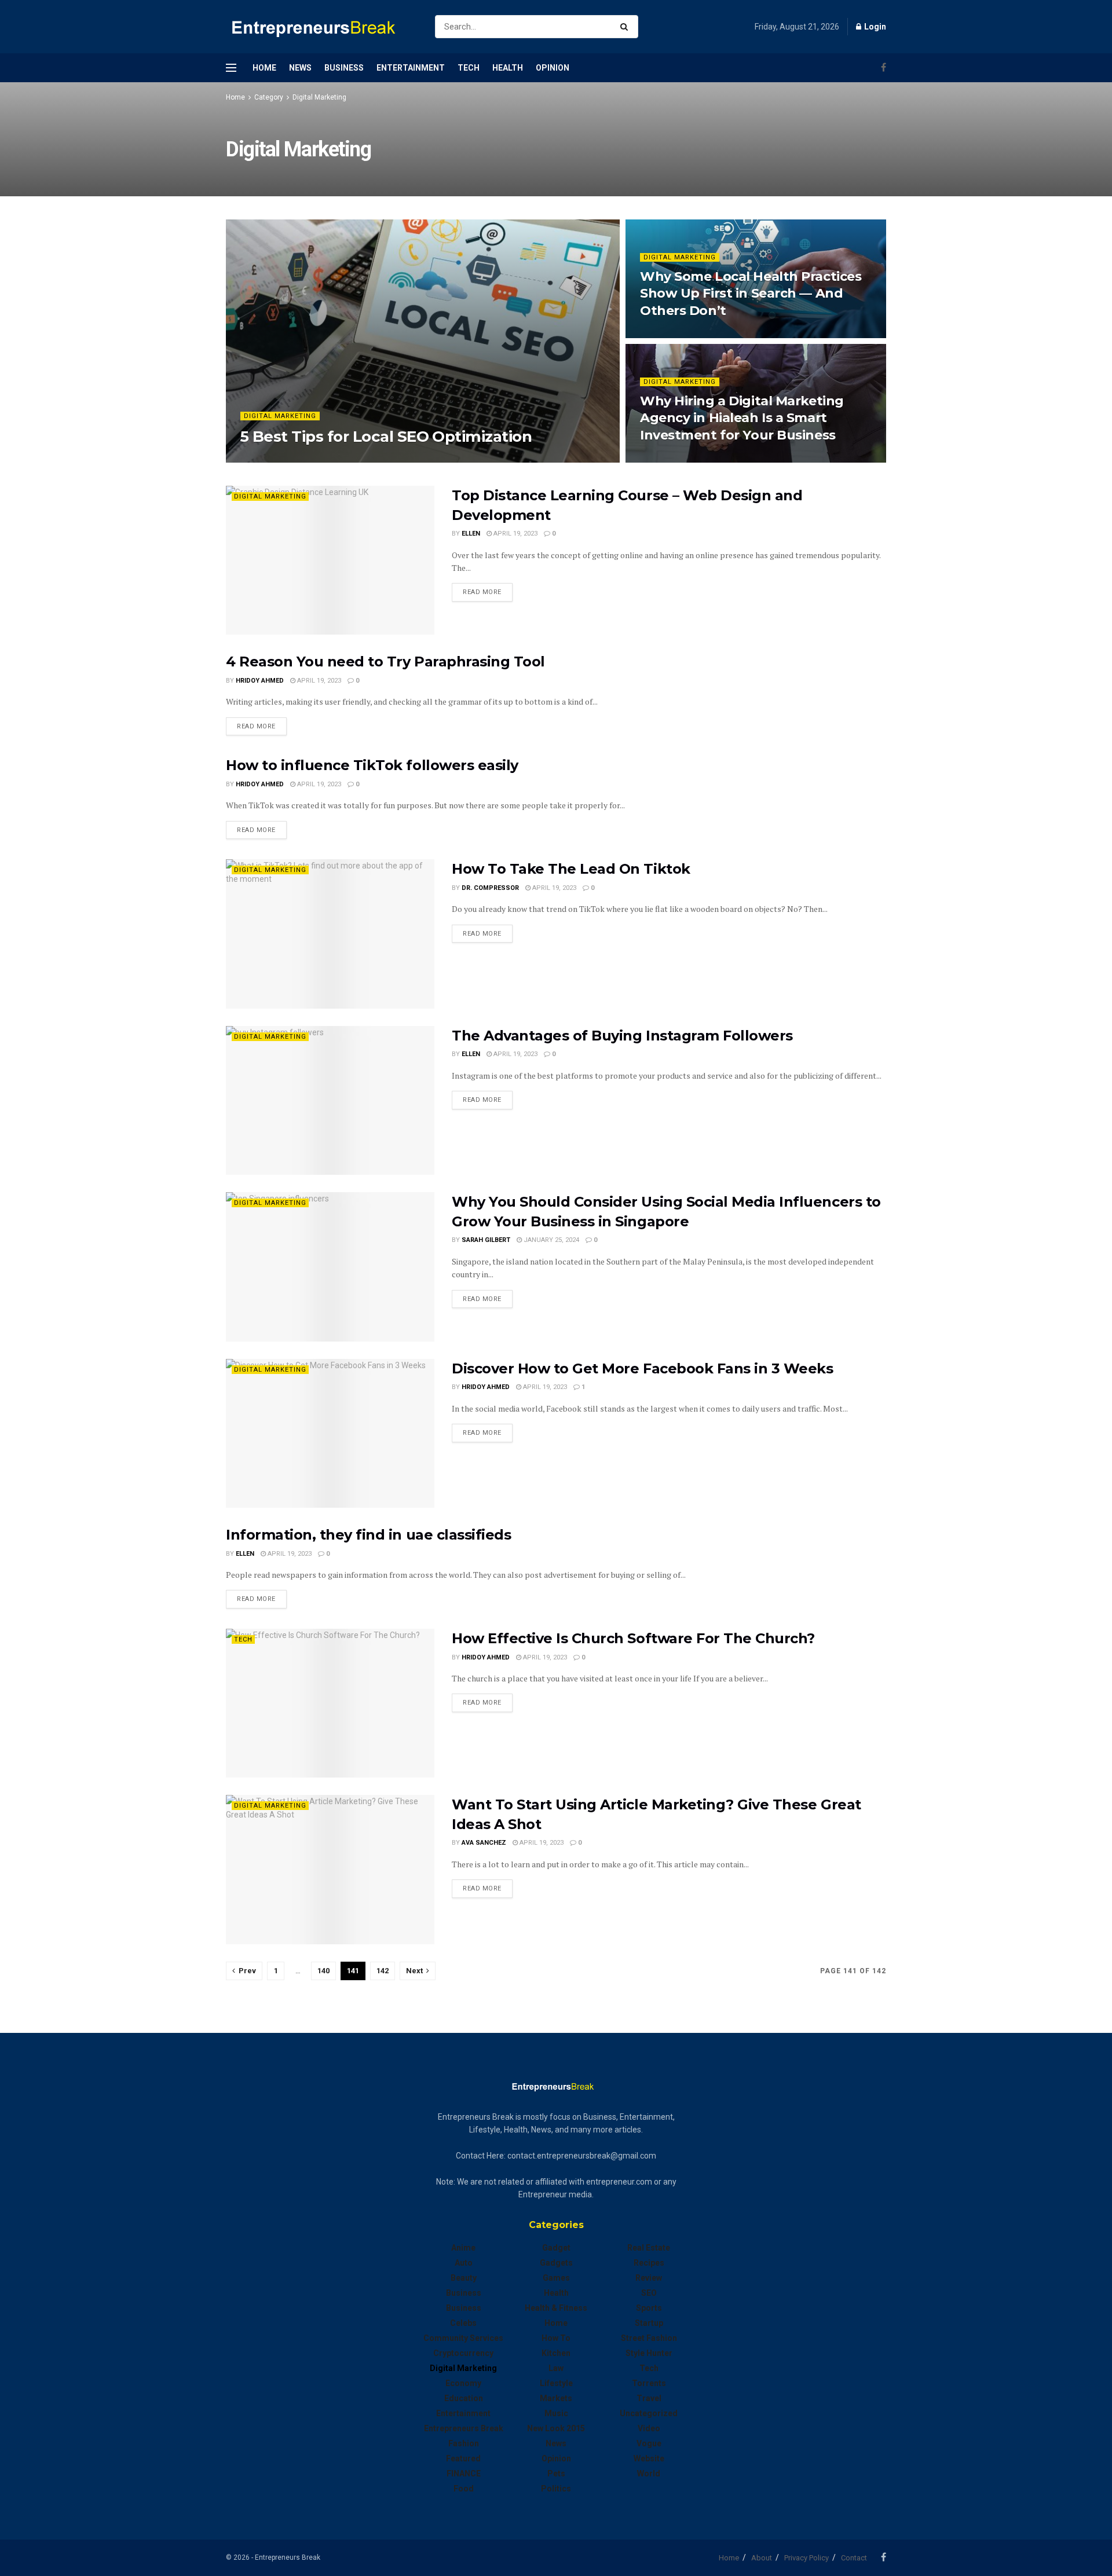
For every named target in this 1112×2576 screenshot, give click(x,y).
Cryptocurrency (463, 2353)
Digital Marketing (319, 97)
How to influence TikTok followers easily (372, 765)
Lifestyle (556, 2383)
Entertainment (411, 68)
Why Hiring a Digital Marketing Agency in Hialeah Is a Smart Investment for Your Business (742, 418)
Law (556, 2368)
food (464, 2489)
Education (464, 2398)
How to (556, 2338)
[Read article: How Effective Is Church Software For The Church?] (330, 1703)
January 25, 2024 (550, 1240)
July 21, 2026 (667, 459)
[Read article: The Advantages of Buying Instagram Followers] (330, 1100)
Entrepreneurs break (464, 2428)
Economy (463, 2383)
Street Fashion (649, 2338)
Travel (649, 2398)
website (649, 2458)
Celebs (463, 2323)
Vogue (649, 2443)
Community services (463, 2338)
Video (649, 2428)
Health (508, 68)
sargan (263, 459)
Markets (556, 2398)
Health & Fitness (556, 2308)
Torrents (649, 2383)
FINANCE (464, 2474)
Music (556, 2413)
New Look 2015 (556, 2428)
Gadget (556, 2248)
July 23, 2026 (667, 334)
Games (556, 2278)
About (762, 2558)
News (300, 68)
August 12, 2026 (315, 459)
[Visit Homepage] (320, 27)
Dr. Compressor (490, 888)
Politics (556, 2489)
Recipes (649, 2263)
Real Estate (649, 2248)
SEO (649, 2293)
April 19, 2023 (515, 534)
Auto (464, 2263)
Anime (463, 2248)
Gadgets (556, 2263)
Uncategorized (649, 2413)
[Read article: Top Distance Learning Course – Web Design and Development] (330, 560)
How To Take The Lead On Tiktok (571, 869)
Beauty (464, 2278)
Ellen (471, 534)
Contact (854, 2558)
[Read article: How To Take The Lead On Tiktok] (330, 934)
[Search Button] (626, 27)
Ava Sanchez (484, 1843)
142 (383, 1971)
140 (323, 1971)
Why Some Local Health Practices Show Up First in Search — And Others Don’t (751, 294)
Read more (488, 592)
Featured (463, 2458)
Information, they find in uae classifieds (368, 1535)
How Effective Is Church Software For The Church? (633, 1638)
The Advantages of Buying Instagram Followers (622, 1036)
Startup (649, 2323)
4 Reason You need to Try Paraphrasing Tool (385, 662)
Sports (649, 2308)
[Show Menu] (231, 68)
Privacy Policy (806, 2558)
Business (344, 68)
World (649, 2474)
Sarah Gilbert (486, 1240)
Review (649, 2278)
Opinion (553, 68)
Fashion (464, 2443)
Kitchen (556, 2353)
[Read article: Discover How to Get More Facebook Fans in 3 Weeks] (330, 1433)
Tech (469, 68)
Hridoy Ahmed (260, 681)
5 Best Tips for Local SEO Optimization (386, 437)
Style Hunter (649, 2353)
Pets (556, 2474)
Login (874, 27)
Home (264, 68)
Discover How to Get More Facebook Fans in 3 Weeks (642, 1368)
